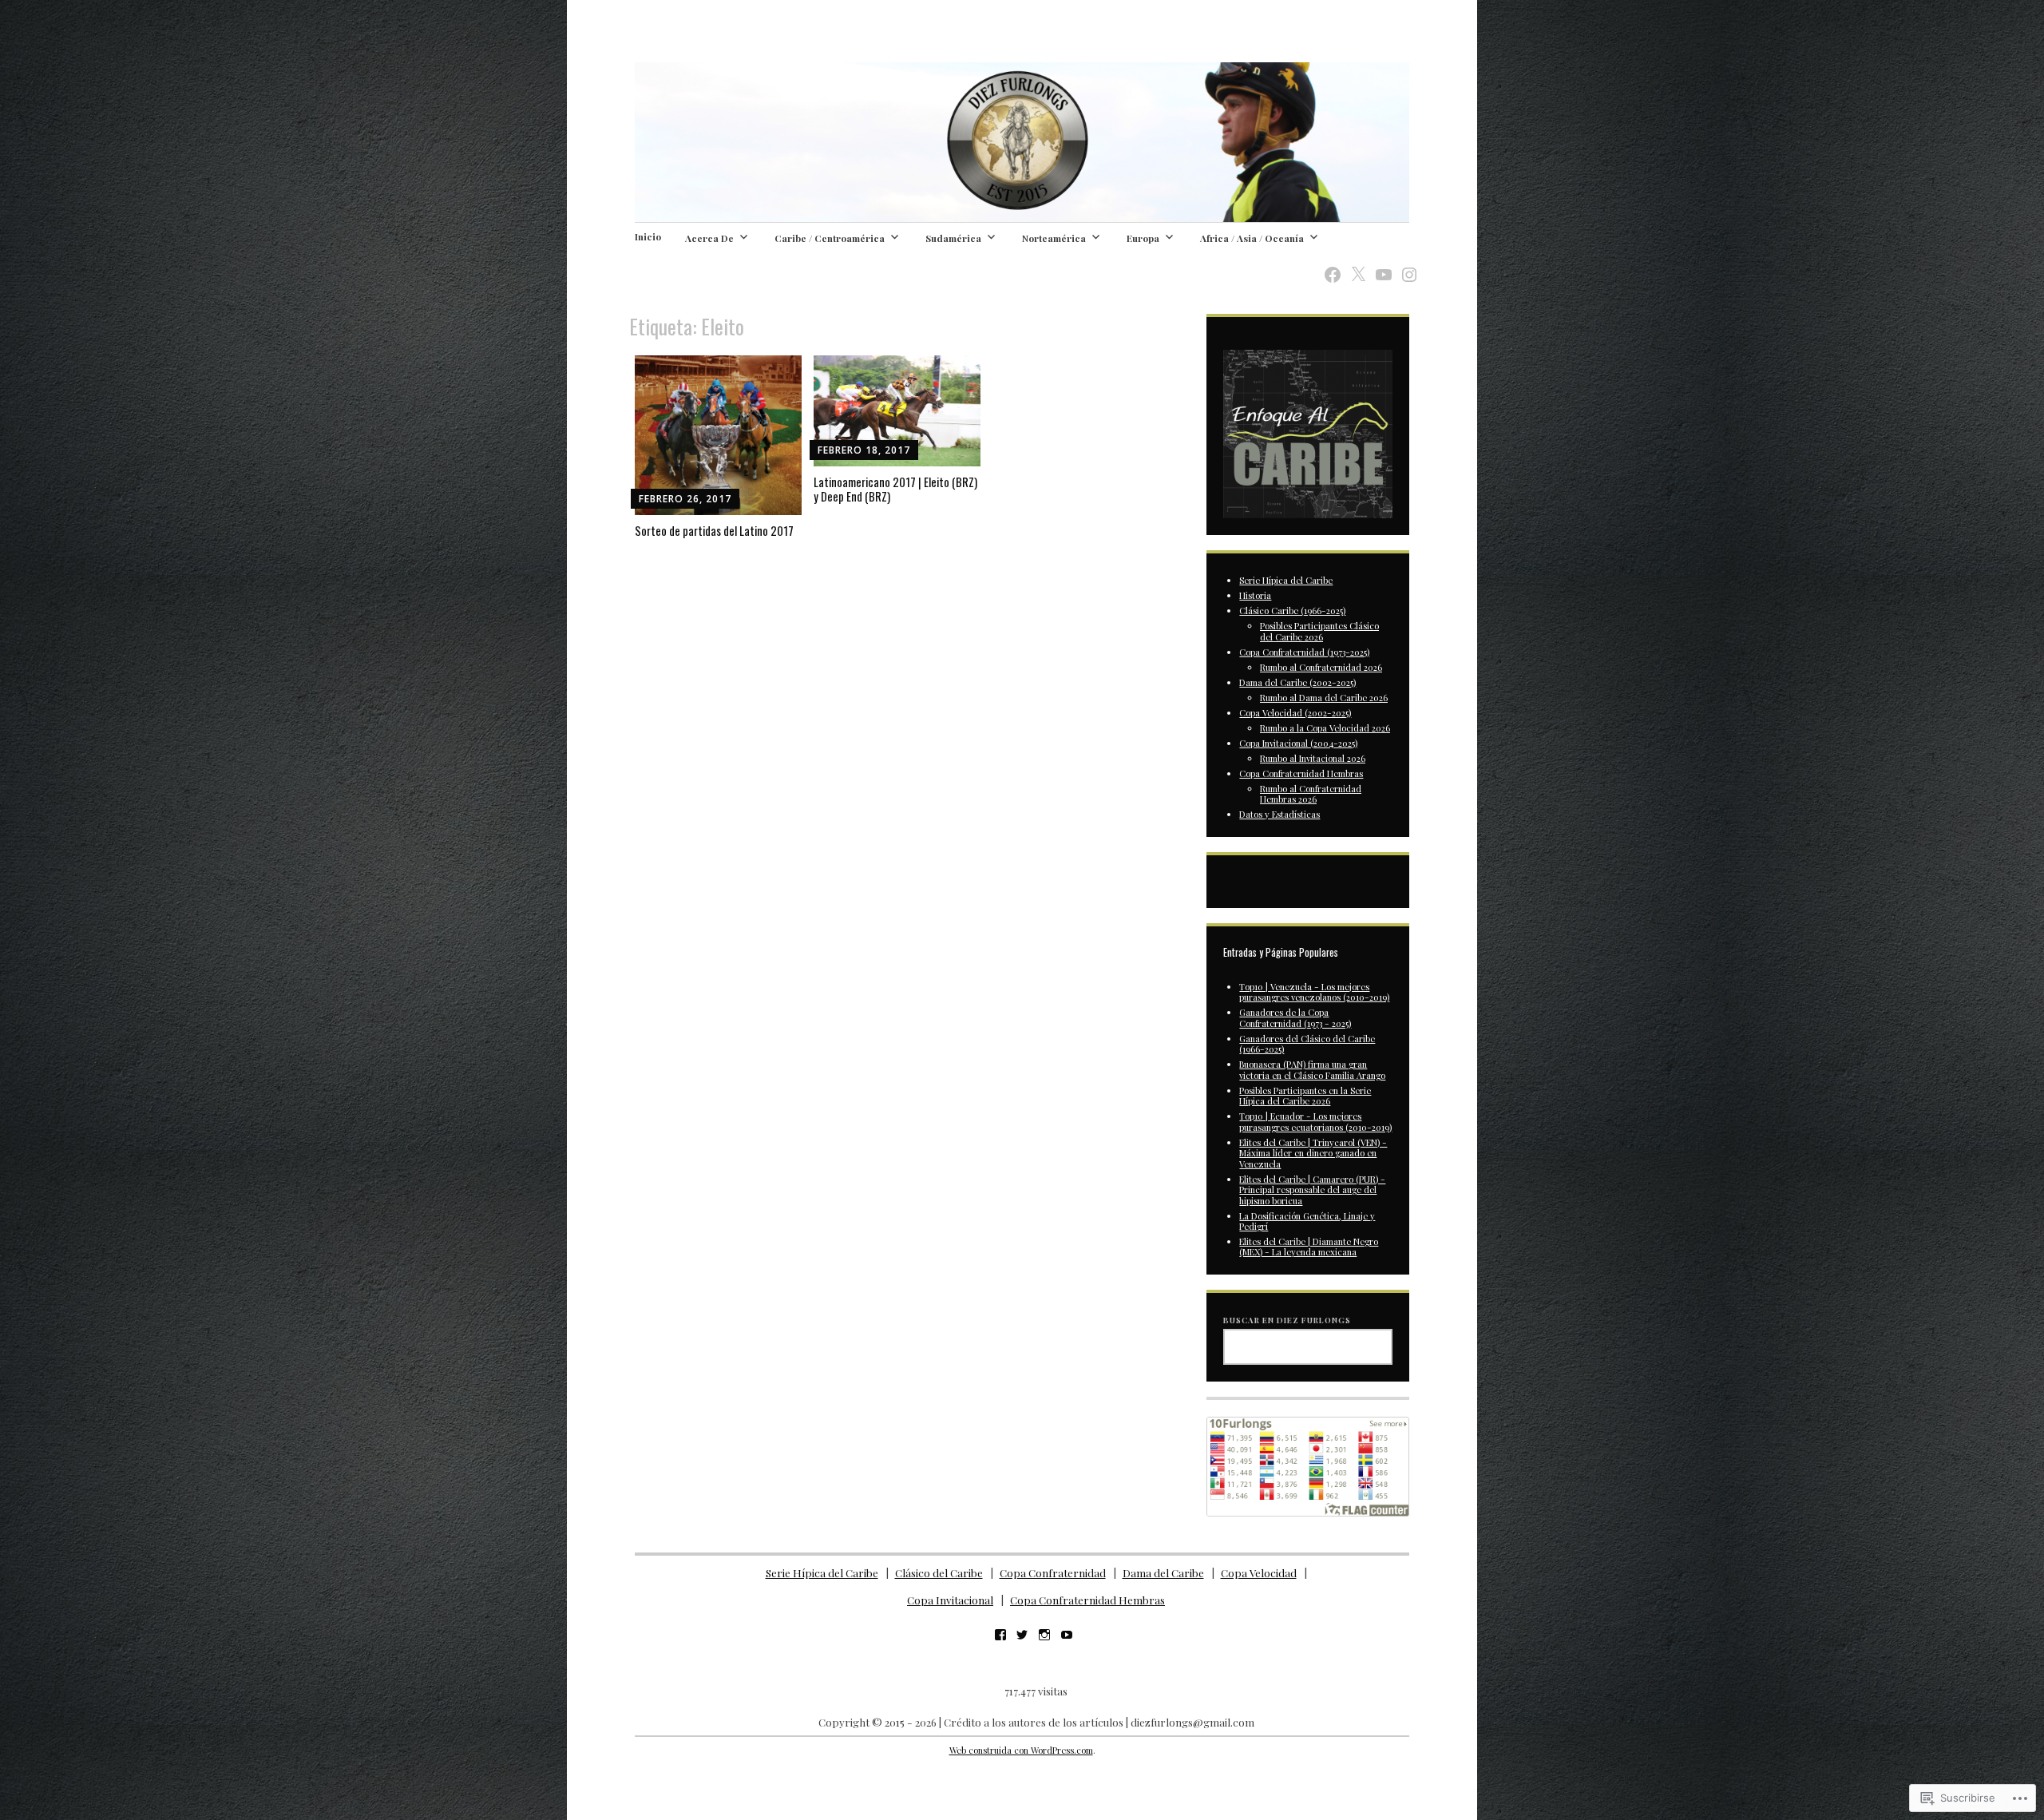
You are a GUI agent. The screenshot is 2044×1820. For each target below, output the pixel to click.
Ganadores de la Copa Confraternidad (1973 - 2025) (1295, 1017)
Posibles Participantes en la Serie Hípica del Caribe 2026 (1305, 1096)
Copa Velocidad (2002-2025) (1295, 713)
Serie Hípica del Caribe (1286, 580)
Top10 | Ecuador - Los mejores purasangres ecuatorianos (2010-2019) (1315, 1121)
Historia (1255, 595)
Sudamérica (953, 238)
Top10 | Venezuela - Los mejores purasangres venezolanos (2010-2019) (1314, 992)
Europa (1143, 238)
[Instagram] (1404, 266)
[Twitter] (1353, 266)
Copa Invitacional (950, 1600)
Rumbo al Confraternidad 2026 (1321, 667)
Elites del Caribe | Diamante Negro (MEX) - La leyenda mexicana (1309, 1247)
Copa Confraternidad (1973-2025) (1304, 652)
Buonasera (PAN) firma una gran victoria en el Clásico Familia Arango (1312, 1069)
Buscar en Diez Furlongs (1287, 1320)
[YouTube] (1379, 266)
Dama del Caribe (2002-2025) (1297, 682)
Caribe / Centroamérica (830, 238)
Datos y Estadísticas (1279, 814)
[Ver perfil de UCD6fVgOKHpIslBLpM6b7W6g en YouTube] (1067, 1635)
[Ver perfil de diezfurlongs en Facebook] (1000, 1635)
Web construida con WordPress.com (1021, 1750)
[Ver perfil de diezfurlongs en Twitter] (1022, 1635)
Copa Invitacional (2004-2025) (1298, 743)
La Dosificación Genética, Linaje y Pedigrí (1307, 1221)
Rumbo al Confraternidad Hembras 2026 (1311, 794)
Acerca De (709, 238)
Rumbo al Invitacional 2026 (1313, 758)
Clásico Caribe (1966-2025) (1292, 611)
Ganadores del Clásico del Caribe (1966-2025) (1307, 1044)
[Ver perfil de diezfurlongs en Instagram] (1044, 1635)
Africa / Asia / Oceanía (1252, 238)
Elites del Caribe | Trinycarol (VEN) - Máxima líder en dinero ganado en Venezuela (1313, 1153)
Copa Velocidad (1259, 1573)
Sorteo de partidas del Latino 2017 (714, 530)
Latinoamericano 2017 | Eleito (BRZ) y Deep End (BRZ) (895, 489)
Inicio (648, 236)
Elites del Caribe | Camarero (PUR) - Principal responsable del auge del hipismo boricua (1312, 1190)
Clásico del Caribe (939, 1573)
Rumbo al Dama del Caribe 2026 (1324, 698)
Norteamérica (1054, 238)
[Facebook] (1328, 266)
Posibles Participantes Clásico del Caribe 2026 (1319, 631)
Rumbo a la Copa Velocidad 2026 (1325, 728)
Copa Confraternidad (1053, 1573)
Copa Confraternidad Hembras (1301, 773)
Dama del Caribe (1163, 1573)
